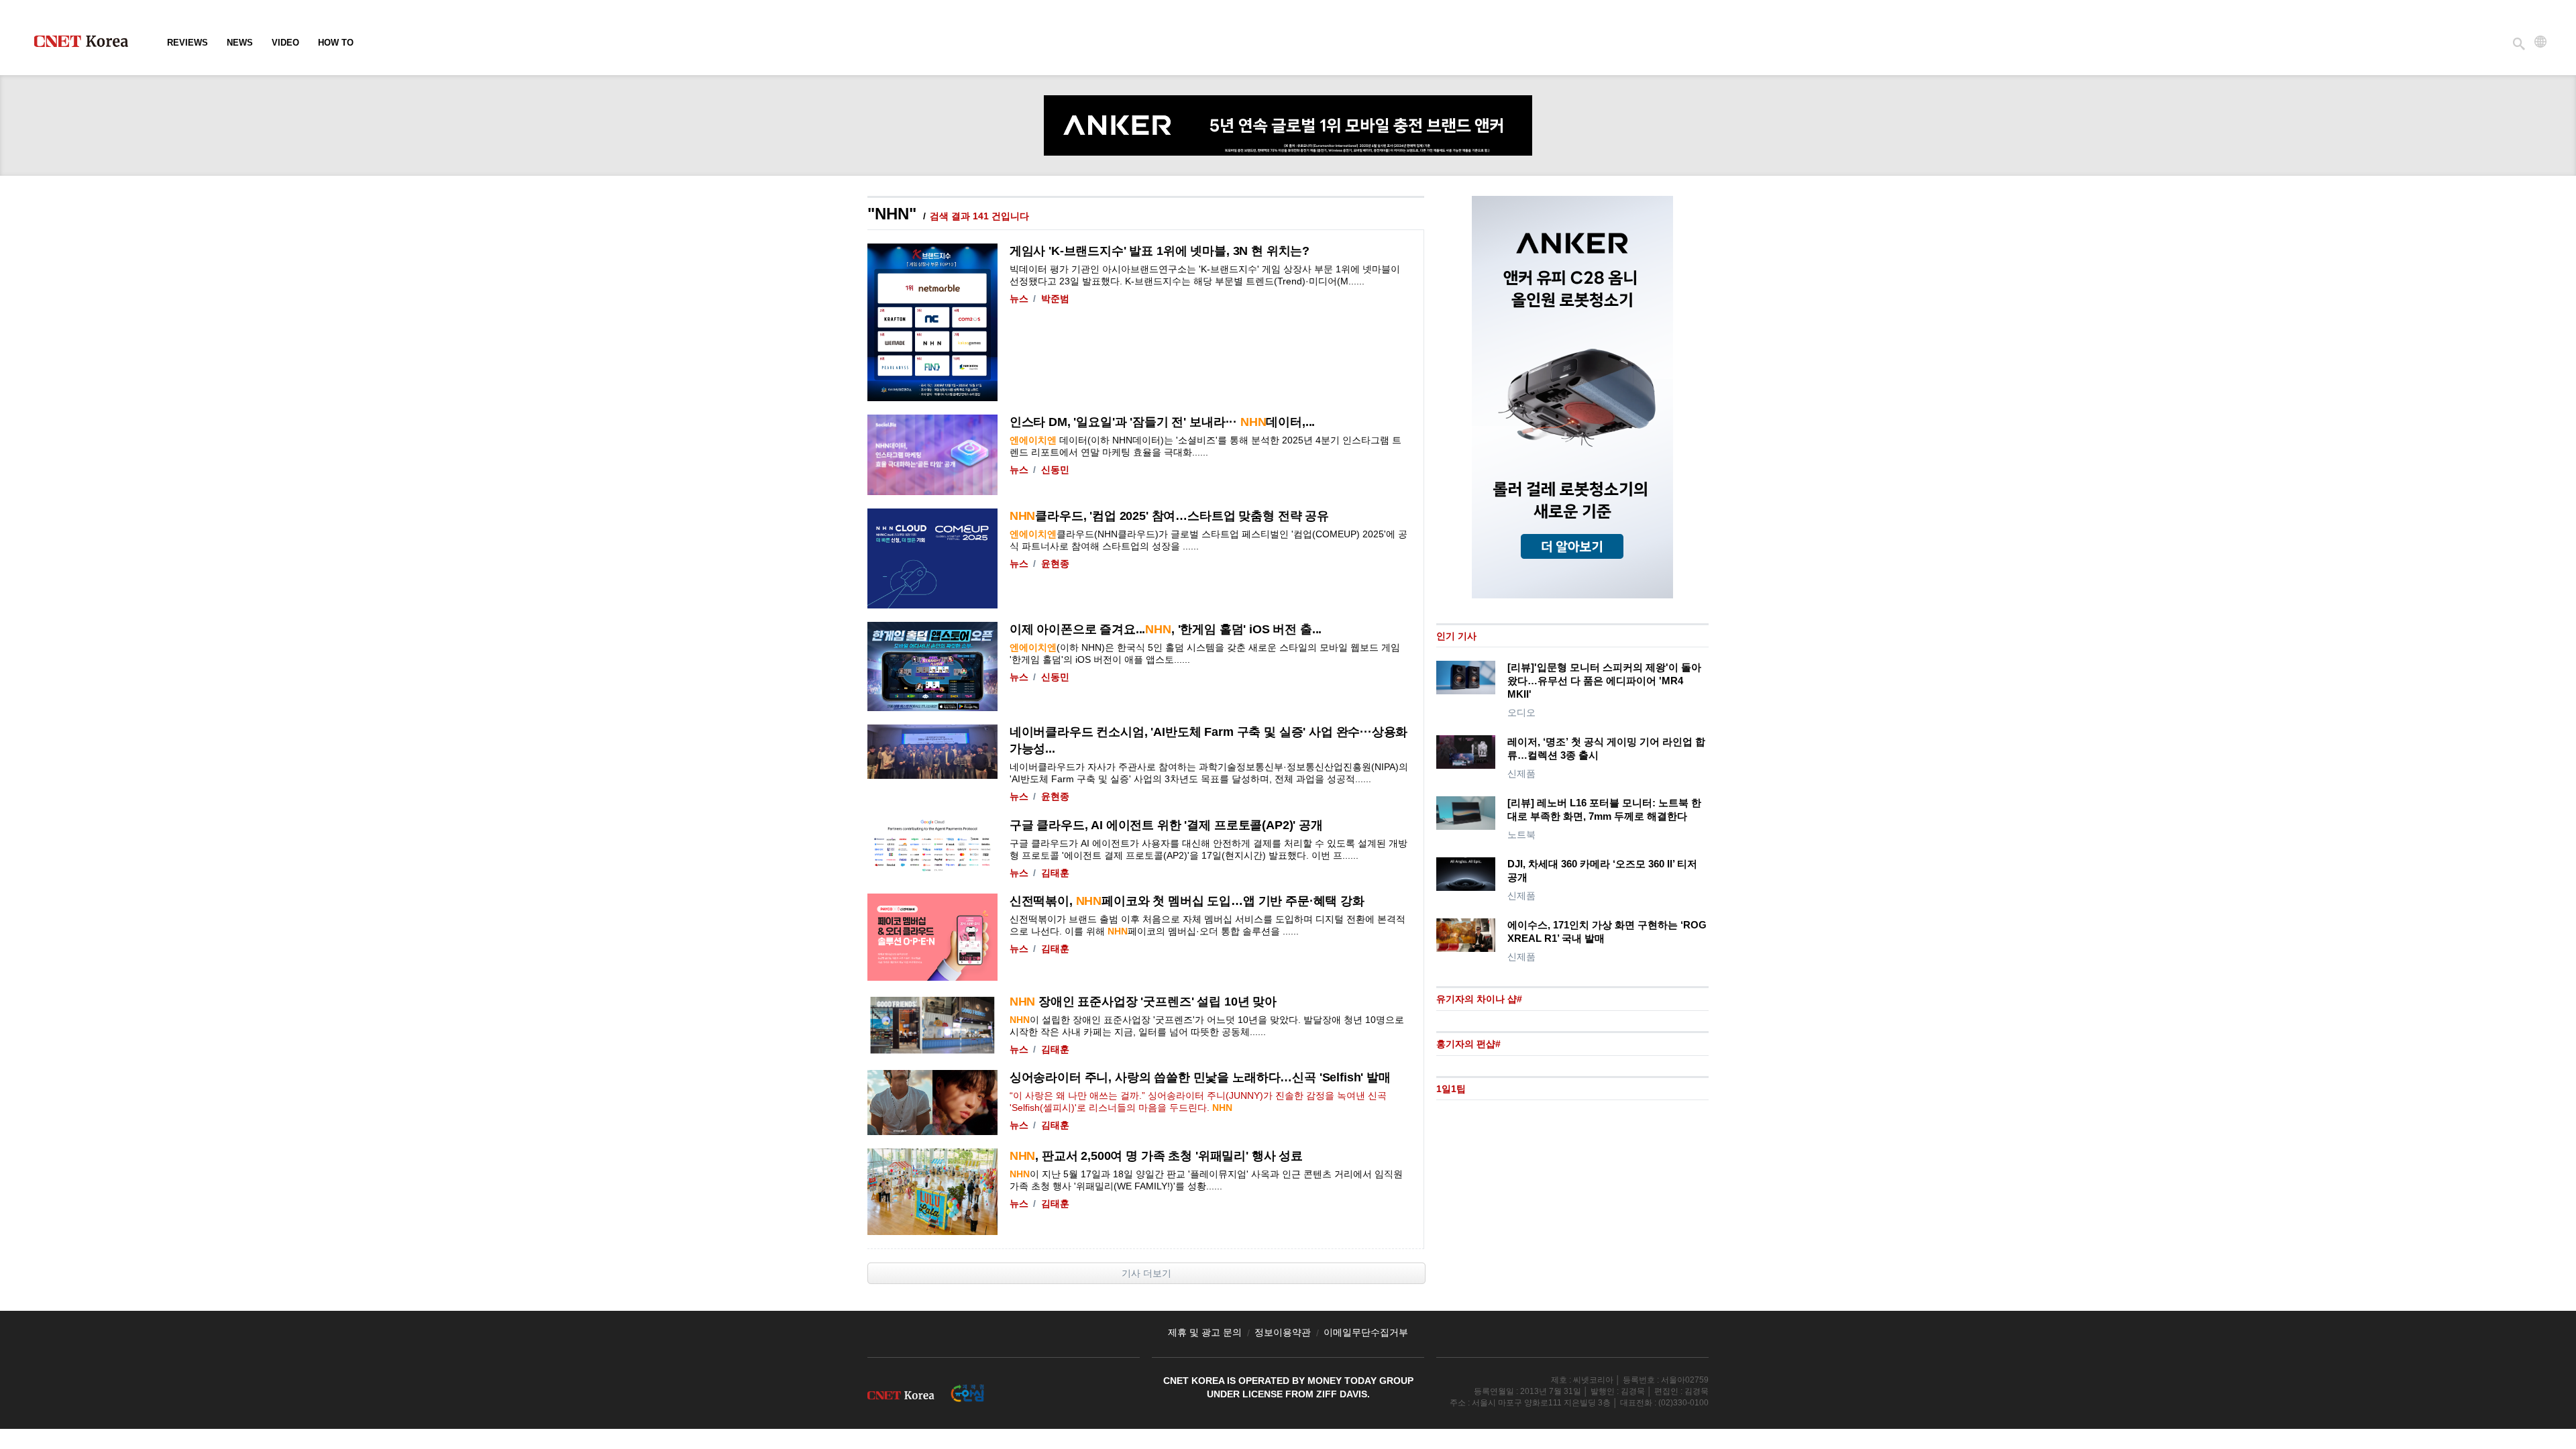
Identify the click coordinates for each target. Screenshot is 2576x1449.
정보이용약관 (1283, 1332)
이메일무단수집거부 (1366, 1332)
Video (285, 43)
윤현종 (1055, 563)
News (240, 43)
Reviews (187, 43)
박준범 (1055, 299)
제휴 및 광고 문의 (1205, 1332)
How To (336, 43)
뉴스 (1019, 299)
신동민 (1055, 470)
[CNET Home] (87, 44)
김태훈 (1055, 873)
